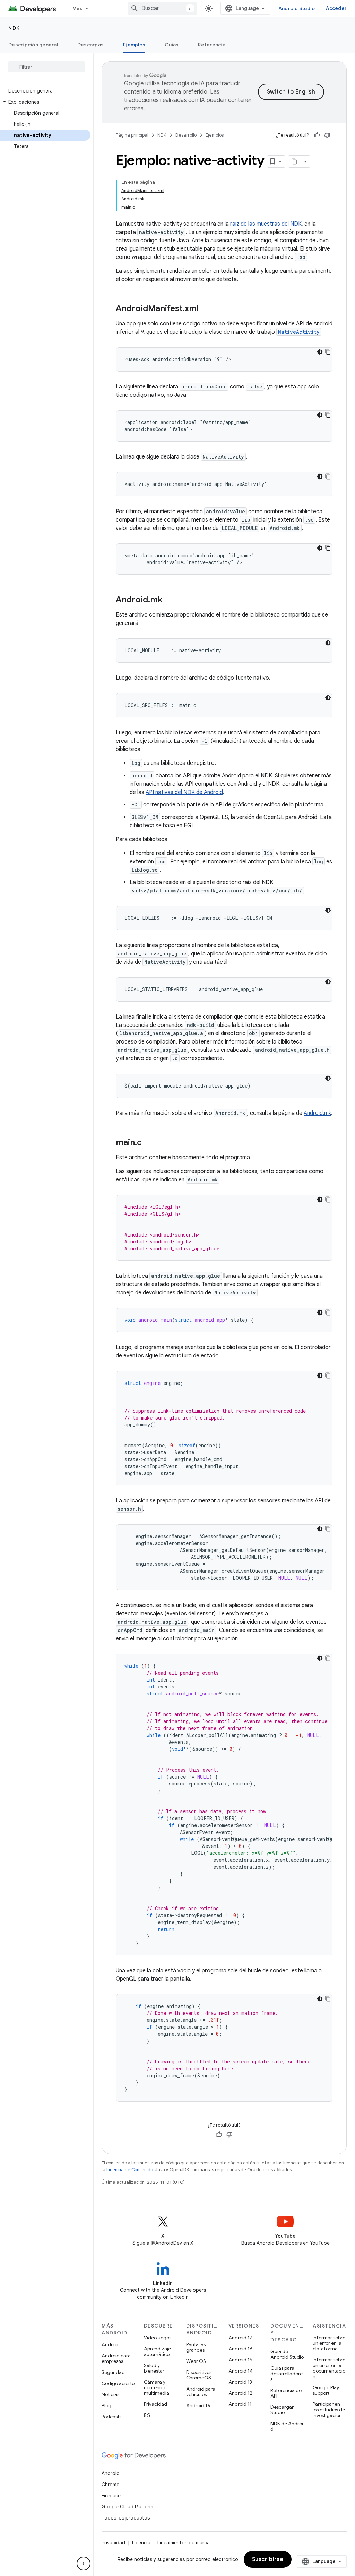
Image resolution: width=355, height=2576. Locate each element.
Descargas (90, 45)
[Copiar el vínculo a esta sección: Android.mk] (170, 600)
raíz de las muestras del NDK (266, 224)
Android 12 (240, 2393)
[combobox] (162, 8)
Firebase (111, 2496)
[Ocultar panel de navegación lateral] (84, 2564)
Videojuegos (158, 2338)
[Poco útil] (327, 135)
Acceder (336, 8)
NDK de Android (287, 2426)
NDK (14, 28)
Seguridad (113, 2372)
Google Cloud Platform (127, 2507)
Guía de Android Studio (287, 2354)
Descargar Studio (282, 2410)
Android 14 (241, 2371)
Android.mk (317, 1113)
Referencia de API (286, 2393)
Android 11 (240, 2404)
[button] (45, 102)
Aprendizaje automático (157, 2351)
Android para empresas (116, 2358)
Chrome (110, 2485)
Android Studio (297, 8)
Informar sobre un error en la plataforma (329, 2343)
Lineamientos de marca (184, 2543)
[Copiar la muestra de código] (328, 352)
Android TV (198, 2405)
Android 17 (240, 2338)
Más (77, 8)
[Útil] (317, 135)
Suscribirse (268, 2559)
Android (111, 2344)
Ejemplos (134, 45)
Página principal (132, 135)
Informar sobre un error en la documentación (329, 2368)
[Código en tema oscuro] (320, 352)
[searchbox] (47, 67)
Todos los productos (126, 2518)
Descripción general (33, 45)
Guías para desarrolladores (287, 2374)
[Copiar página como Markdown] (295, 161)
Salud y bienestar (154, 2368)
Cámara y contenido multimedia (157, 2387)
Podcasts (111, 2417)
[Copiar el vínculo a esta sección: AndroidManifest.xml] (206, 309)
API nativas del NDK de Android (184, 792)
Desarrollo (186, 135)
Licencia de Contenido (130, 2170)
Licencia (141, 2543)
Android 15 (240, 2360)
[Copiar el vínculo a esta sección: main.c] (149, 1143)
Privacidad (155, 2404)
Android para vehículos (201, 2392)
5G (147, 2415)
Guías (172, 45)
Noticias (110, 2394)
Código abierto (118, 2383)
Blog (106, 2405)
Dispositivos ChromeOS (199, 2375)
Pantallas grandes (196, 2347)
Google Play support (326, 2390)
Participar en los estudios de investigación (329, 2410)
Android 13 (240, 2382)
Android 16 (241, 2349)
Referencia (212, 45)
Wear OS (196, 2361)
